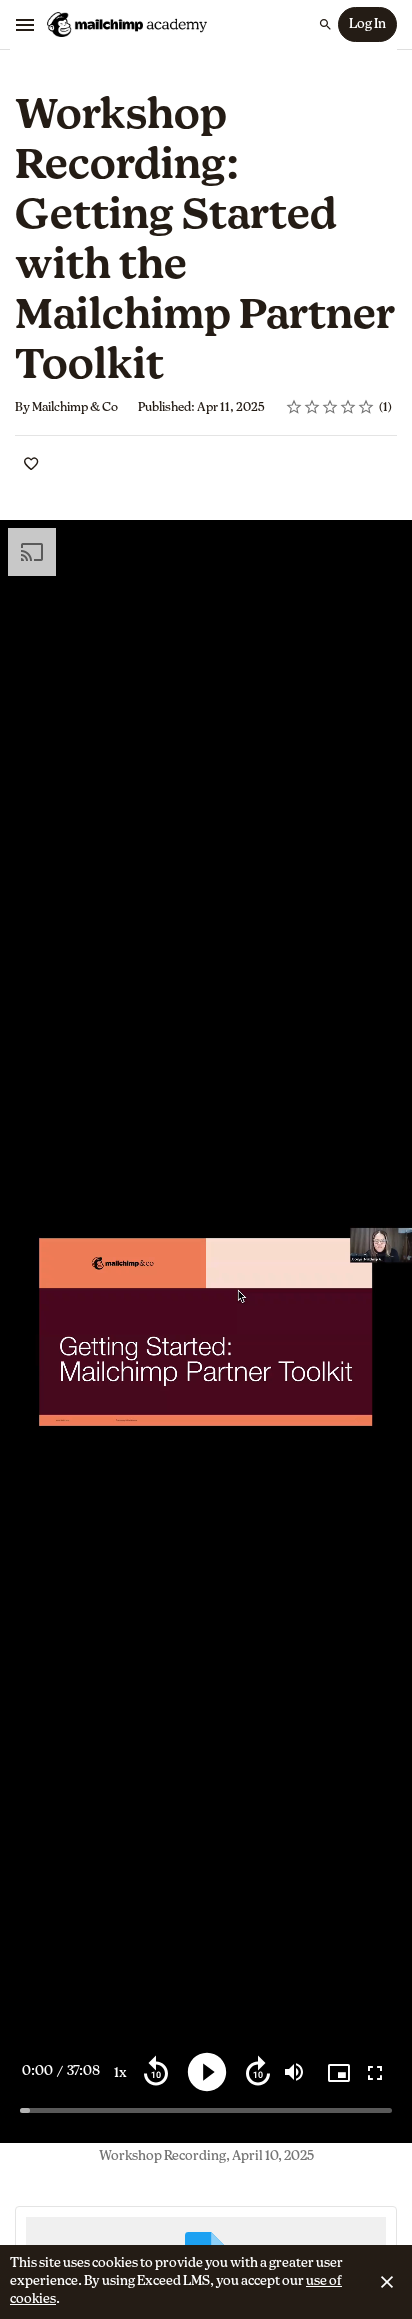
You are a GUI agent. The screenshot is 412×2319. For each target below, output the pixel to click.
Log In (367, 24)
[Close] (387, 2282)
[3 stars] (330, 407)
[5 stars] (366, 407)
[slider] (206, 2110)
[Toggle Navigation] (26, 25)
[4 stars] (348, 407)
